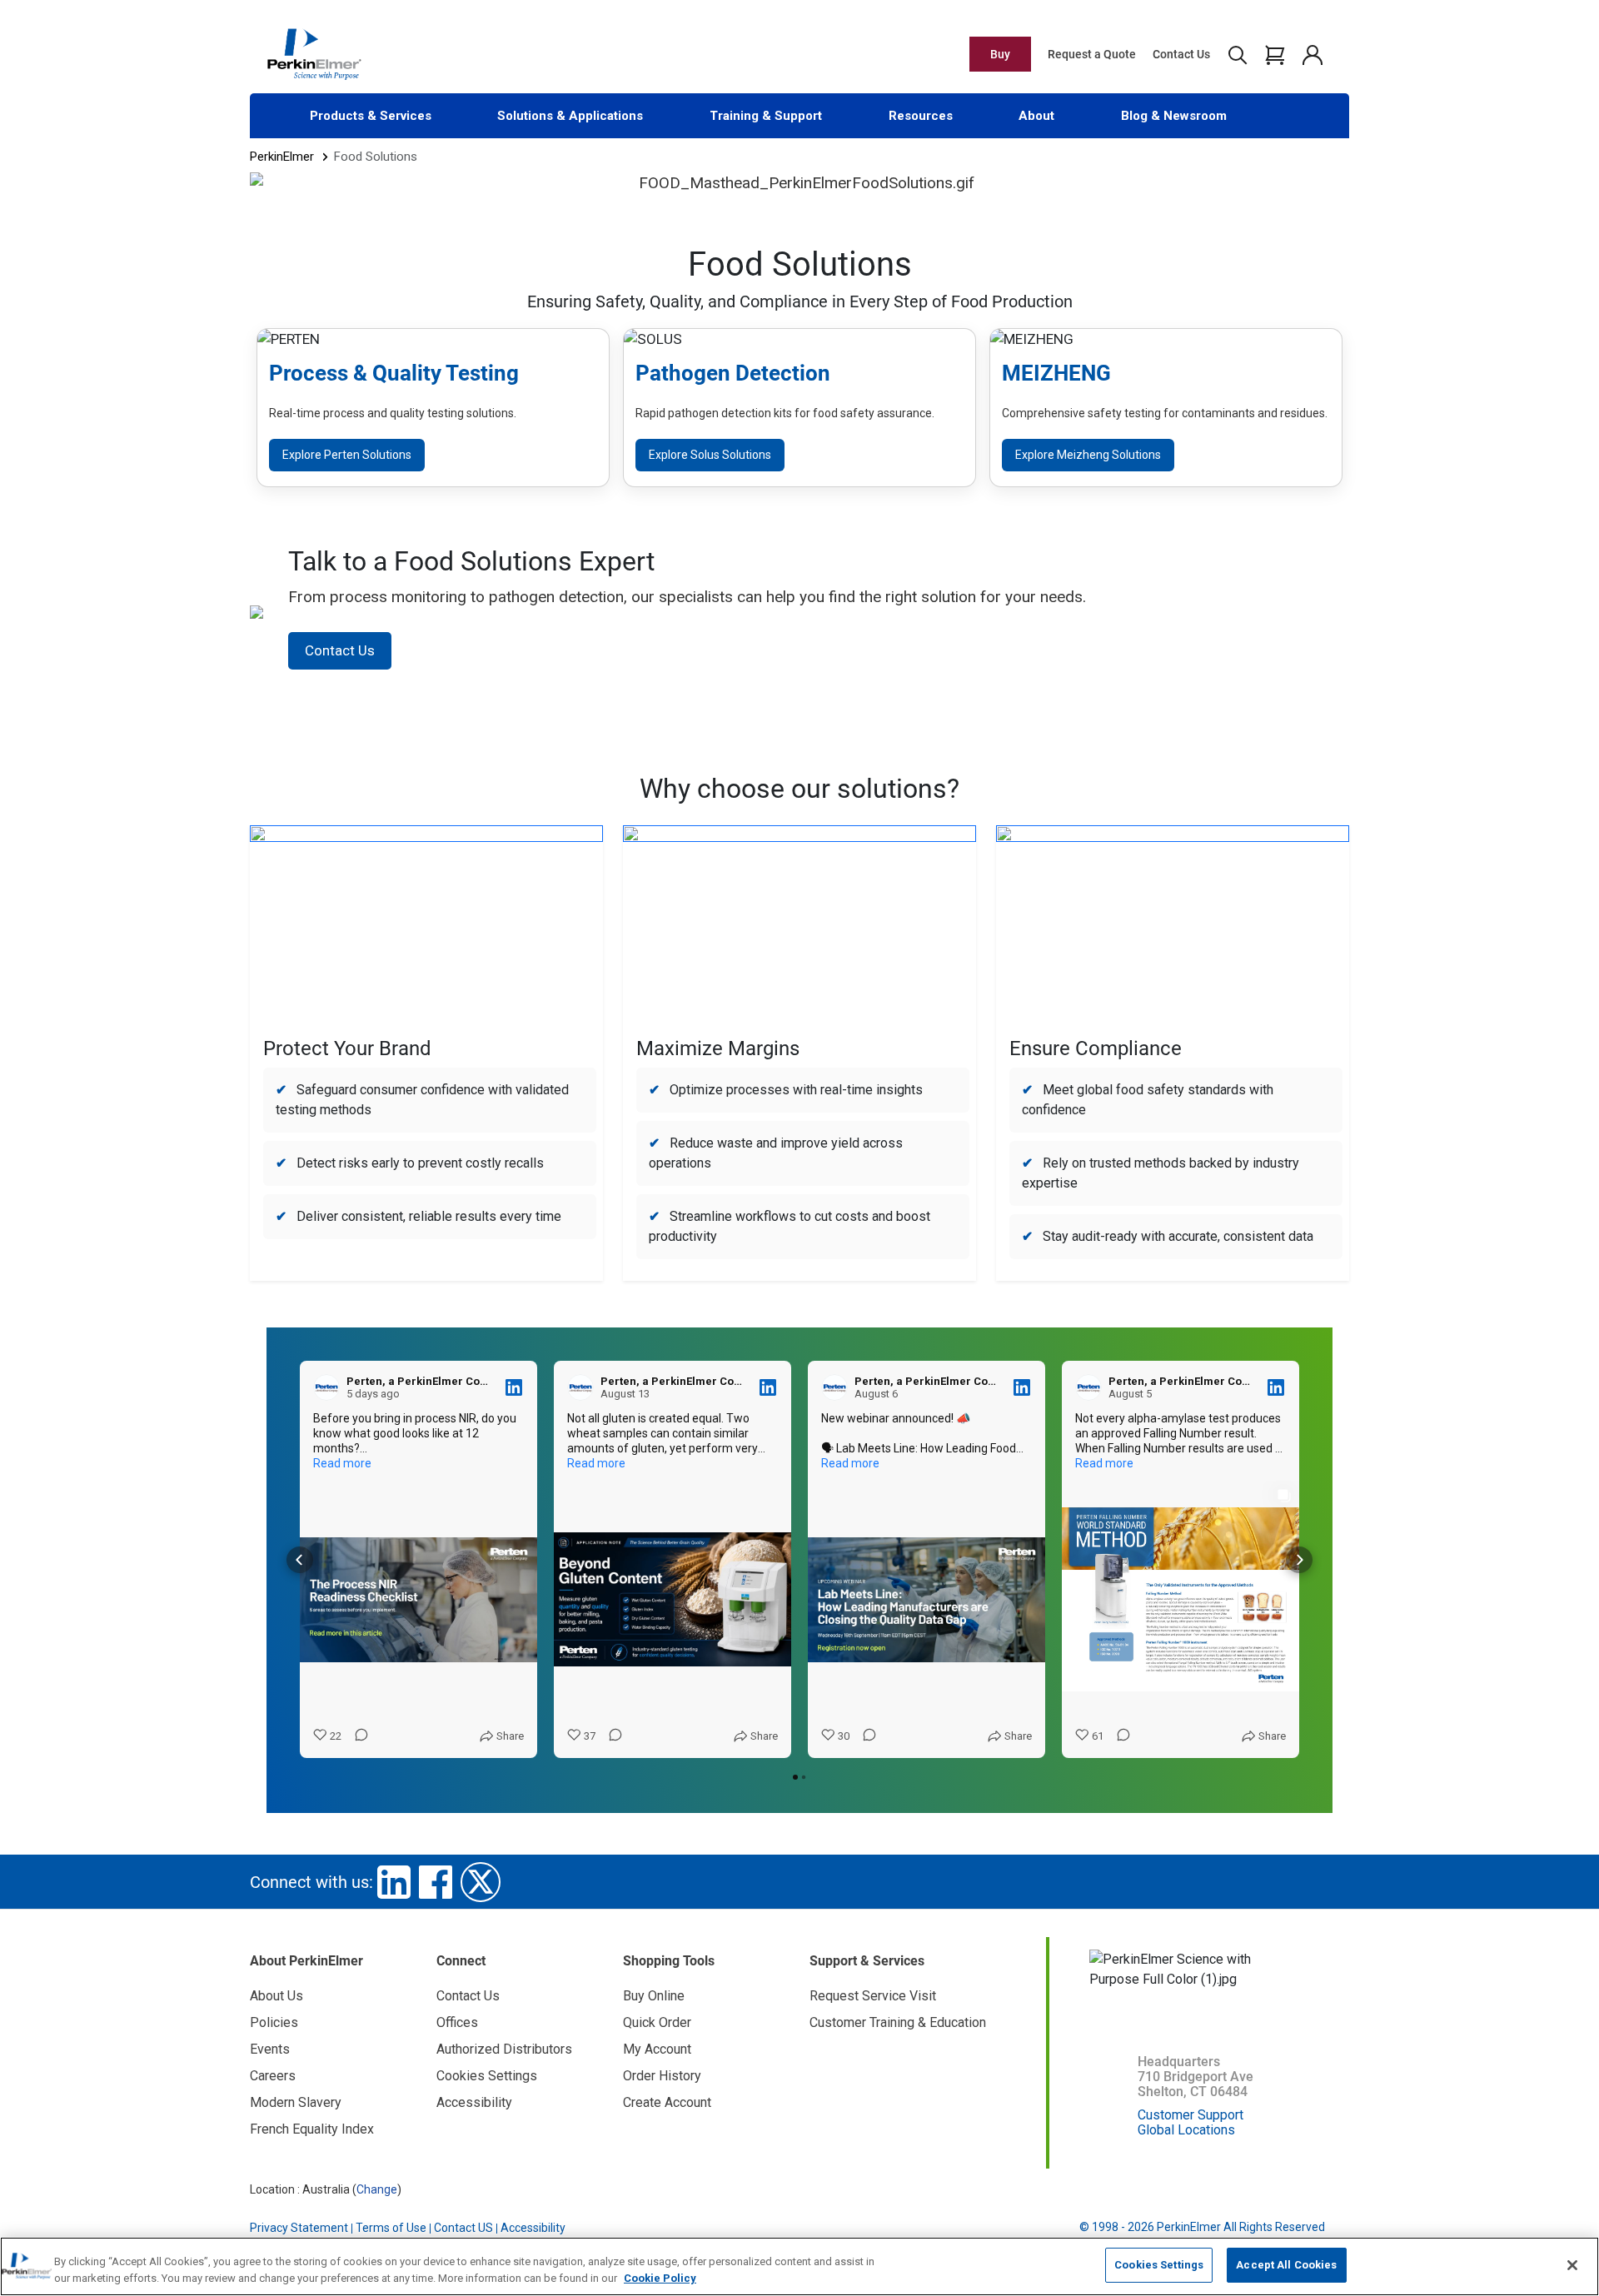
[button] (300, 1560)
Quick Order (657, 2022)
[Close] (1572, 2265)
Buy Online (654, 1996)
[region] (799, 2266)
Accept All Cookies (1286, 2265)
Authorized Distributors (504, 2049)
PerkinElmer (282, 157)
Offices (457, 2022)
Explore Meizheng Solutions (1088, 455)
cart (1275, 54)
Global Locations (1186, 2130)
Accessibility (474, 2102)
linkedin (394, 1882)
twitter (481, 1882)
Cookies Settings (1159, 2265)
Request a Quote (1092, 54)
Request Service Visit (873, 1996)
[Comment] (356, 1736)
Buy (1000, 54)
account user (1312, 54)
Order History (662, 2076)
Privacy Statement (299, 2228)
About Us (276, 1996)
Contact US (463, 2228)
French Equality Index (312, 2129)
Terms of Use (391, 2228)
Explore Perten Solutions (347, 455)
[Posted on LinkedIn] (514, 1387)
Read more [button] (342, 1463)
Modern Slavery (296, 2102)
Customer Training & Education (898, 2022)
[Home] (314, 53)
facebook (436, 1882)
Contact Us (1181, 54)
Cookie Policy (660, 2278)
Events (270, 2049)
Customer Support (1191, 2115)
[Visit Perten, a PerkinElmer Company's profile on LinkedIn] (330, 1387)
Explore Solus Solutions (710, 455)
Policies (274, 2022)
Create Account (667, 2102)
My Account (657, 2049)
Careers (273, 2076)
